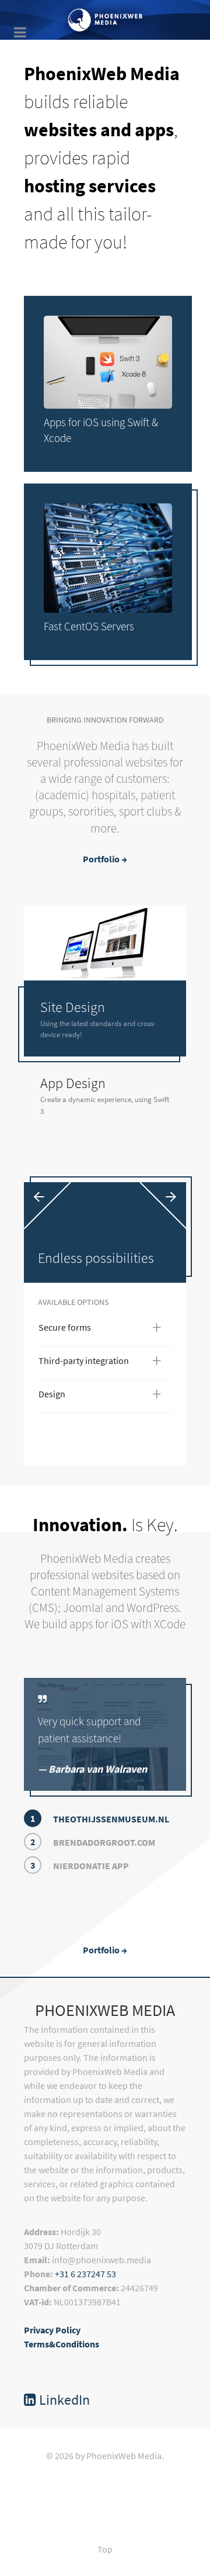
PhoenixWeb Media (105, 2010)
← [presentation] (39, 1195)
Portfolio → (105, 859)
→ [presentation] (171, 1195)
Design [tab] (100, 1396)
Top (105, 2549)
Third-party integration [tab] (100, 1363)
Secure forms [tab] (100, 1330)
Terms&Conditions (62, 2344)
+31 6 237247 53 (85, 2274)
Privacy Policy (52, 2330)
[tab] (105, 1018)
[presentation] (105, 1018)
